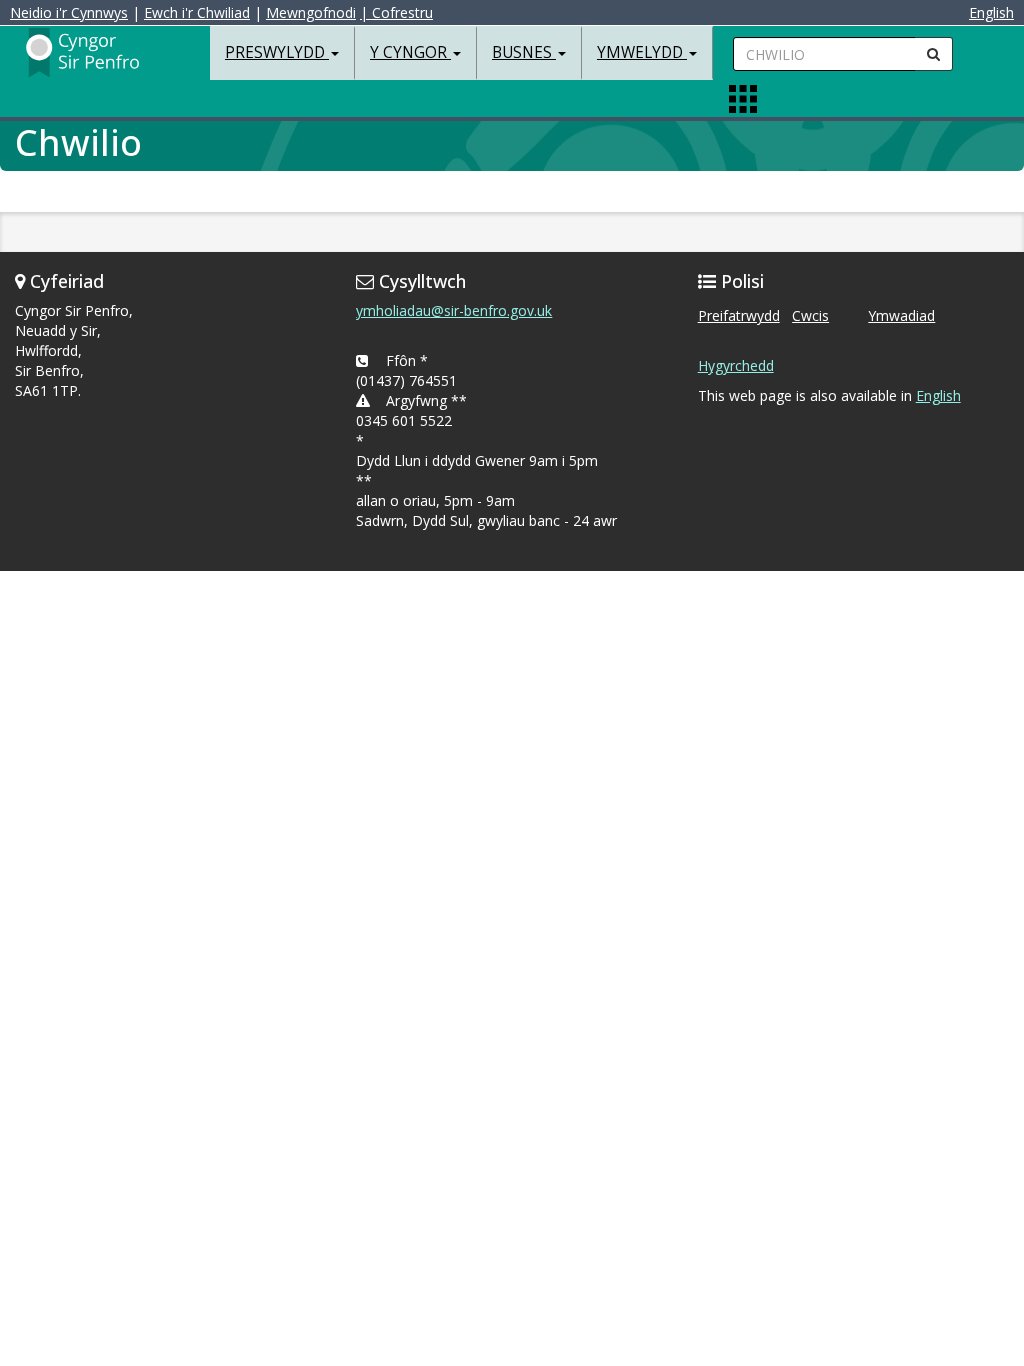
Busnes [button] (524, 52)
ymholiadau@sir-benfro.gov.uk (454, 310)
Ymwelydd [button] (642, 52)
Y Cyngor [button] (410, 52)
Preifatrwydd (739, 315)
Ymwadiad (901, 315)
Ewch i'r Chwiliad (197, 12)
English (991, 12)
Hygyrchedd (736, 365)
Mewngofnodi (311, 12)
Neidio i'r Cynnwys (69, 12)
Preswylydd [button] (277, 52)
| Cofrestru (396, 12)
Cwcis (810, 315)
